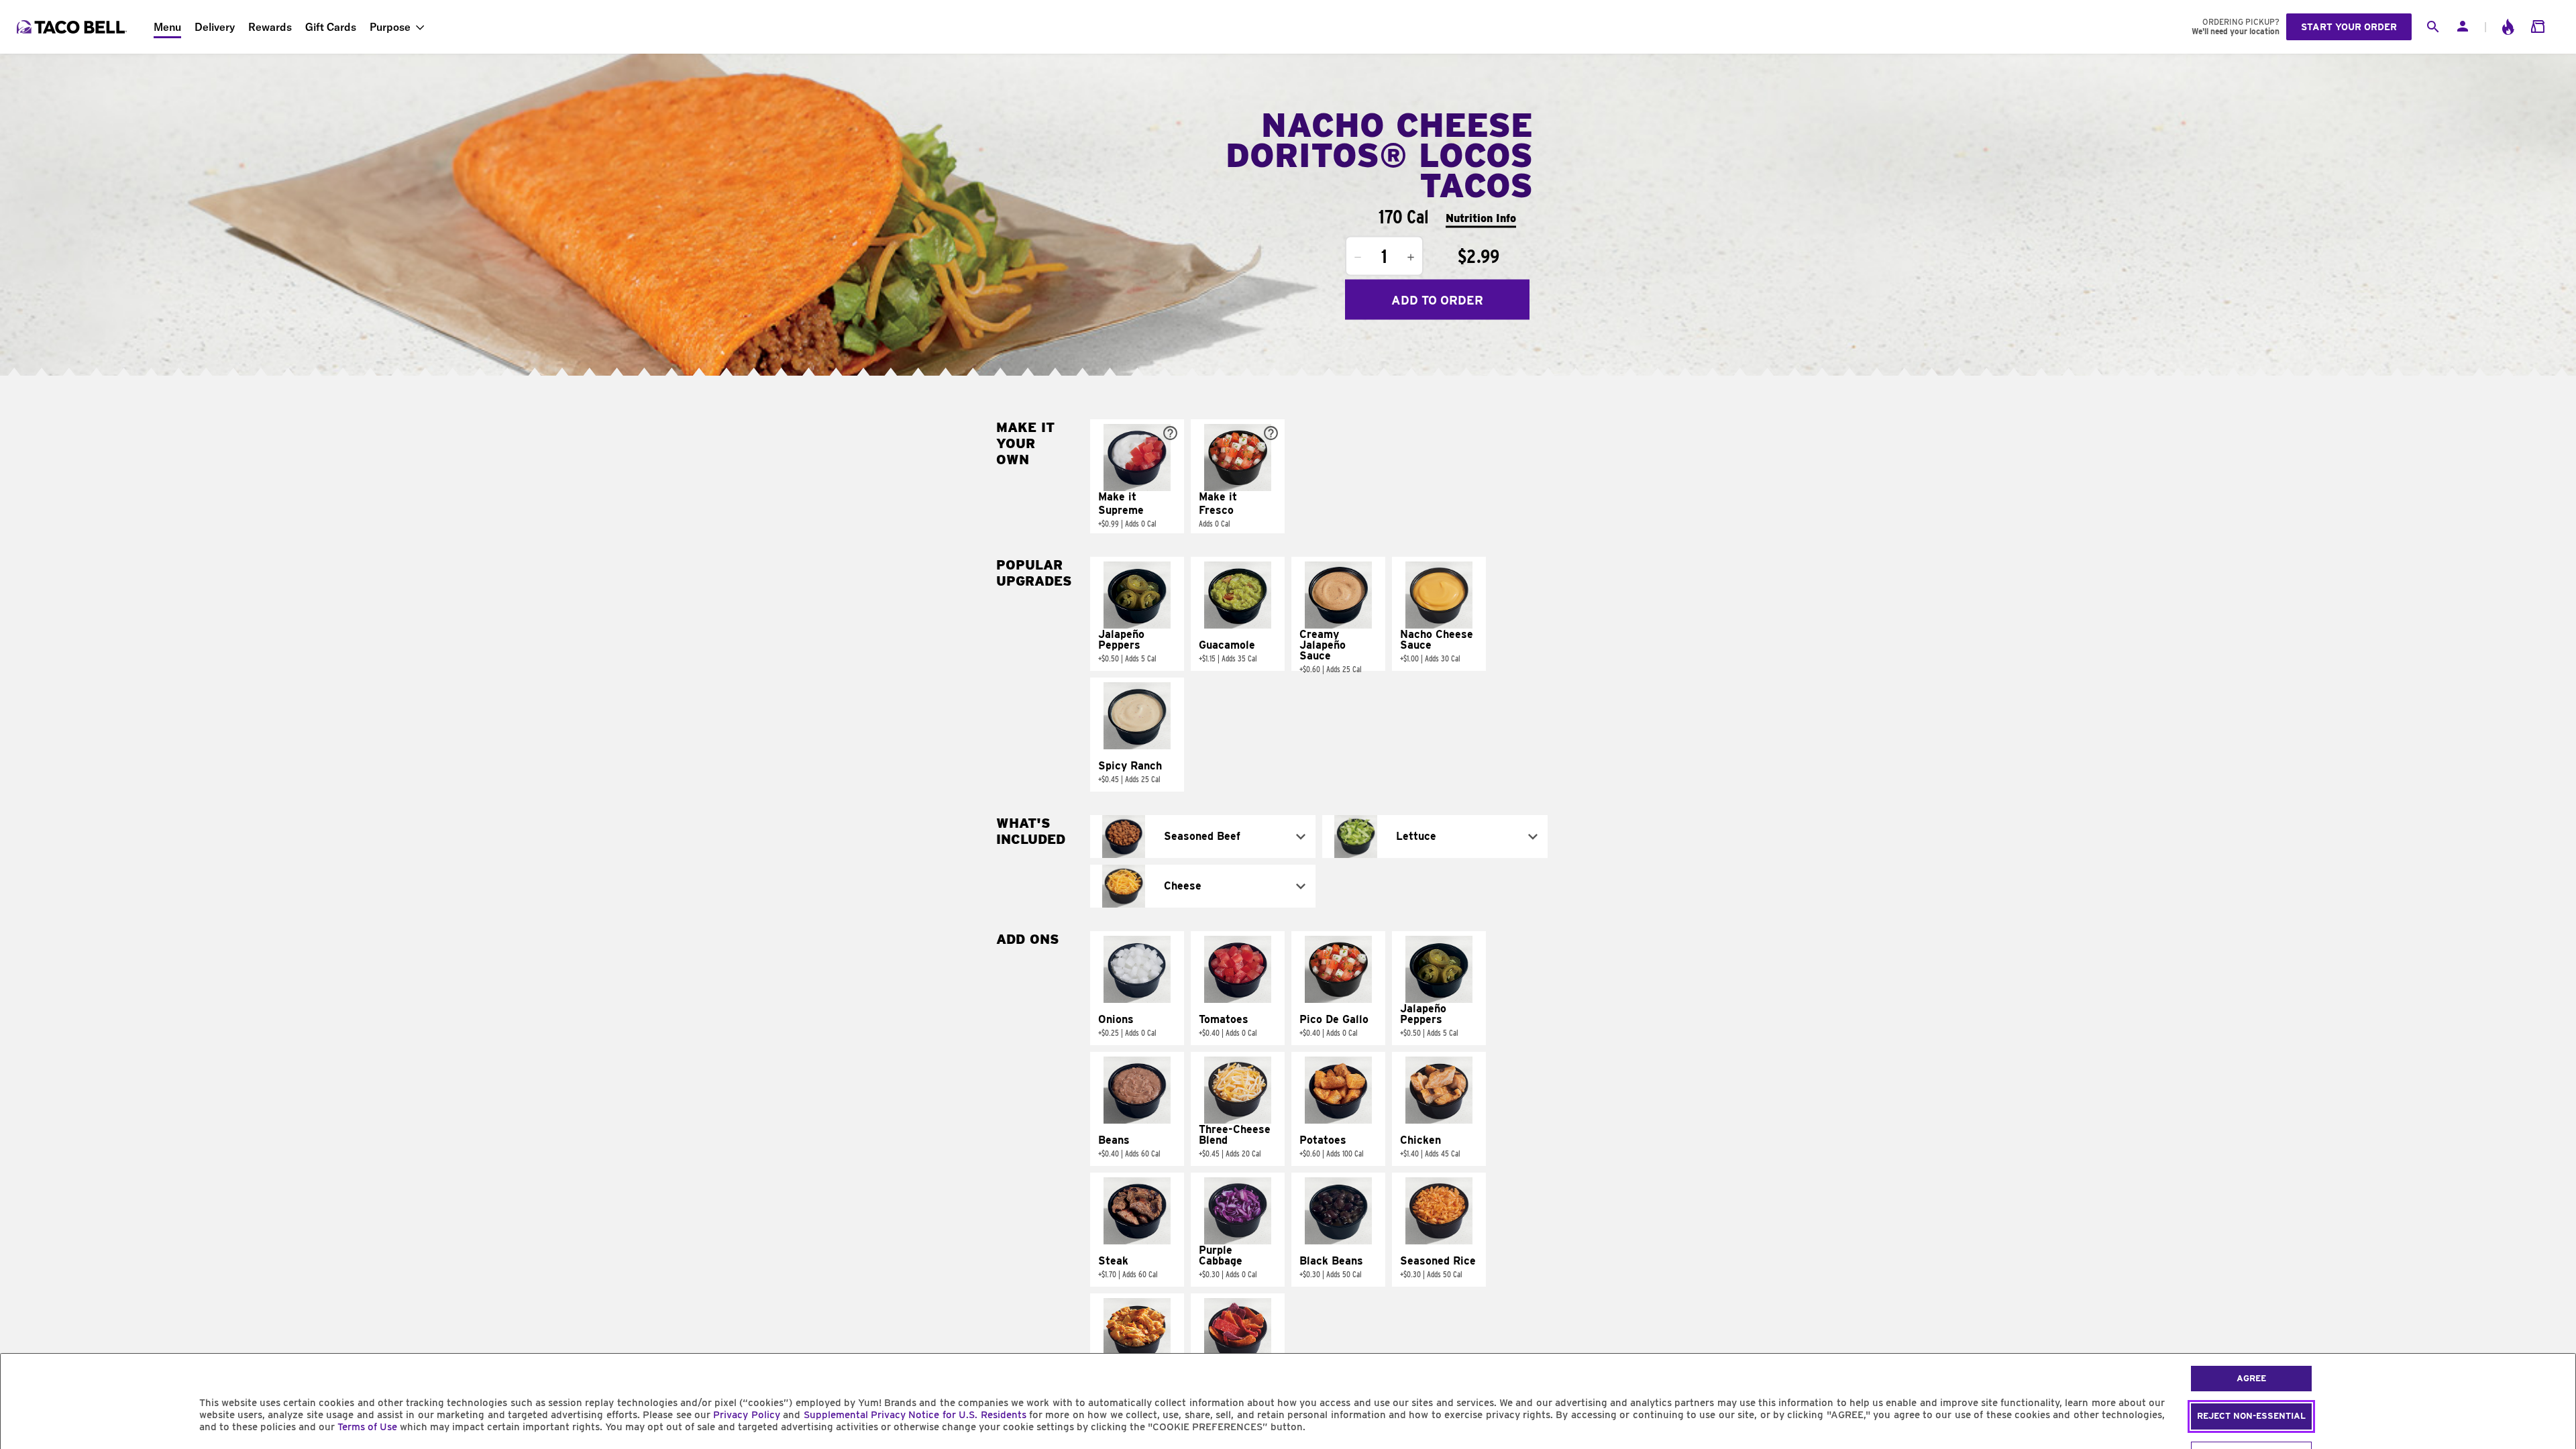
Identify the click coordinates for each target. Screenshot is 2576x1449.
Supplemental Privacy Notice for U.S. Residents (915, 1415)
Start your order (2349, 27)
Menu (167, 27)
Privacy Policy (746, 1415)
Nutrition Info (1481, 218)
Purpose (390, 27)
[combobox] (1203, 837)
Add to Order (1437, 300)
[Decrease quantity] (1358, 258)
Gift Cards (331, 27)
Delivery (215, 27)
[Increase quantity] (1411, 258)
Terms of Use (367, 1427)
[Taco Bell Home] (73, 27)
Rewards (270, 27)
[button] (1137, 476)
